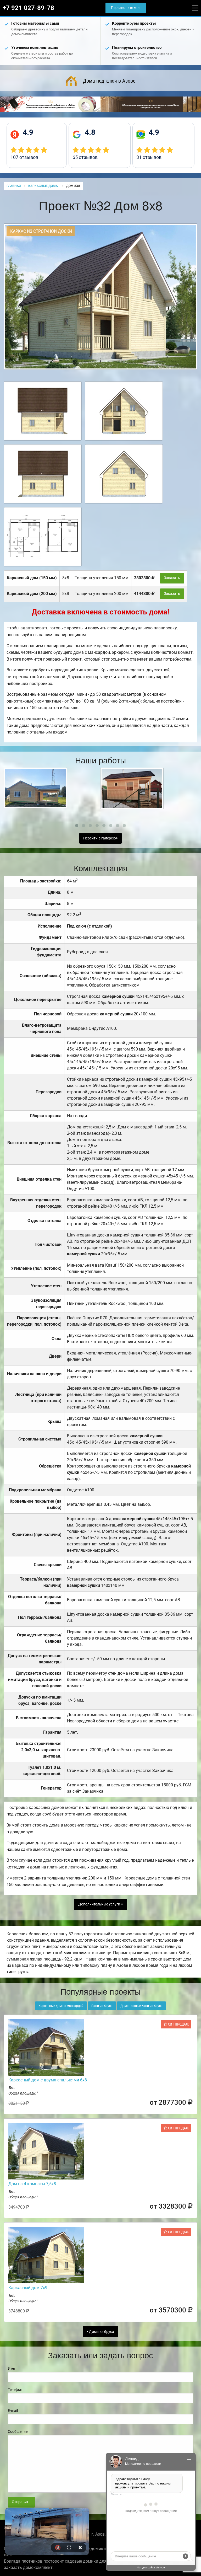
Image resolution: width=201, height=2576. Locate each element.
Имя (12, 2369)
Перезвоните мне (126, 8)
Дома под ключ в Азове (109, 81)
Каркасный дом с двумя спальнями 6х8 (48, 2080)
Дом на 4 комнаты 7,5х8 (32, 2184)
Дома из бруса (101, 2332)
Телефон (15, 2390)
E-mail (13, 2411)
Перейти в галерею (100, 838)
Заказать (172, 578)
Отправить (21, 2502)
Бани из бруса (102, 2006)
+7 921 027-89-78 (28, 8)
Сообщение (18, 2432)
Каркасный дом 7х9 (28, 2288)
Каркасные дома (43, 186)
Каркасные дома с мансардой (61, 2006)
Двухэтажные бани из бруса (141, 2006)
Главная (14, 186)
